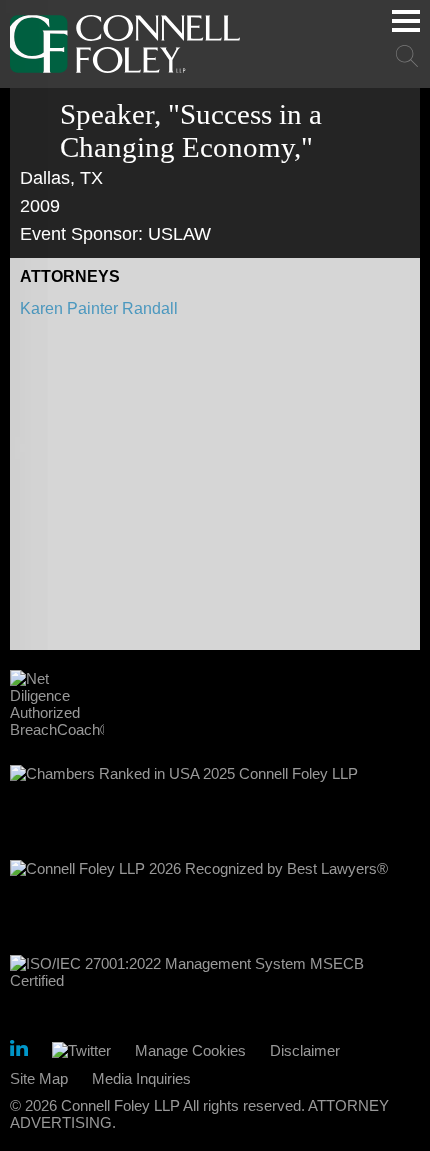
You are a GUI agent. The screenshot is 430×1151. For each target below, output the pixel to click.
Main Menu (406, 21)
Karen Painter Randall (99, 308)
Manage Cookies (190, 1050)
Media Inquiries (141, 1078)
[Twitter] (81, 1050)
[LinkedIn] (19, 1051)
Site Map (39, 1078)
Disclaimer (305, 1050)
